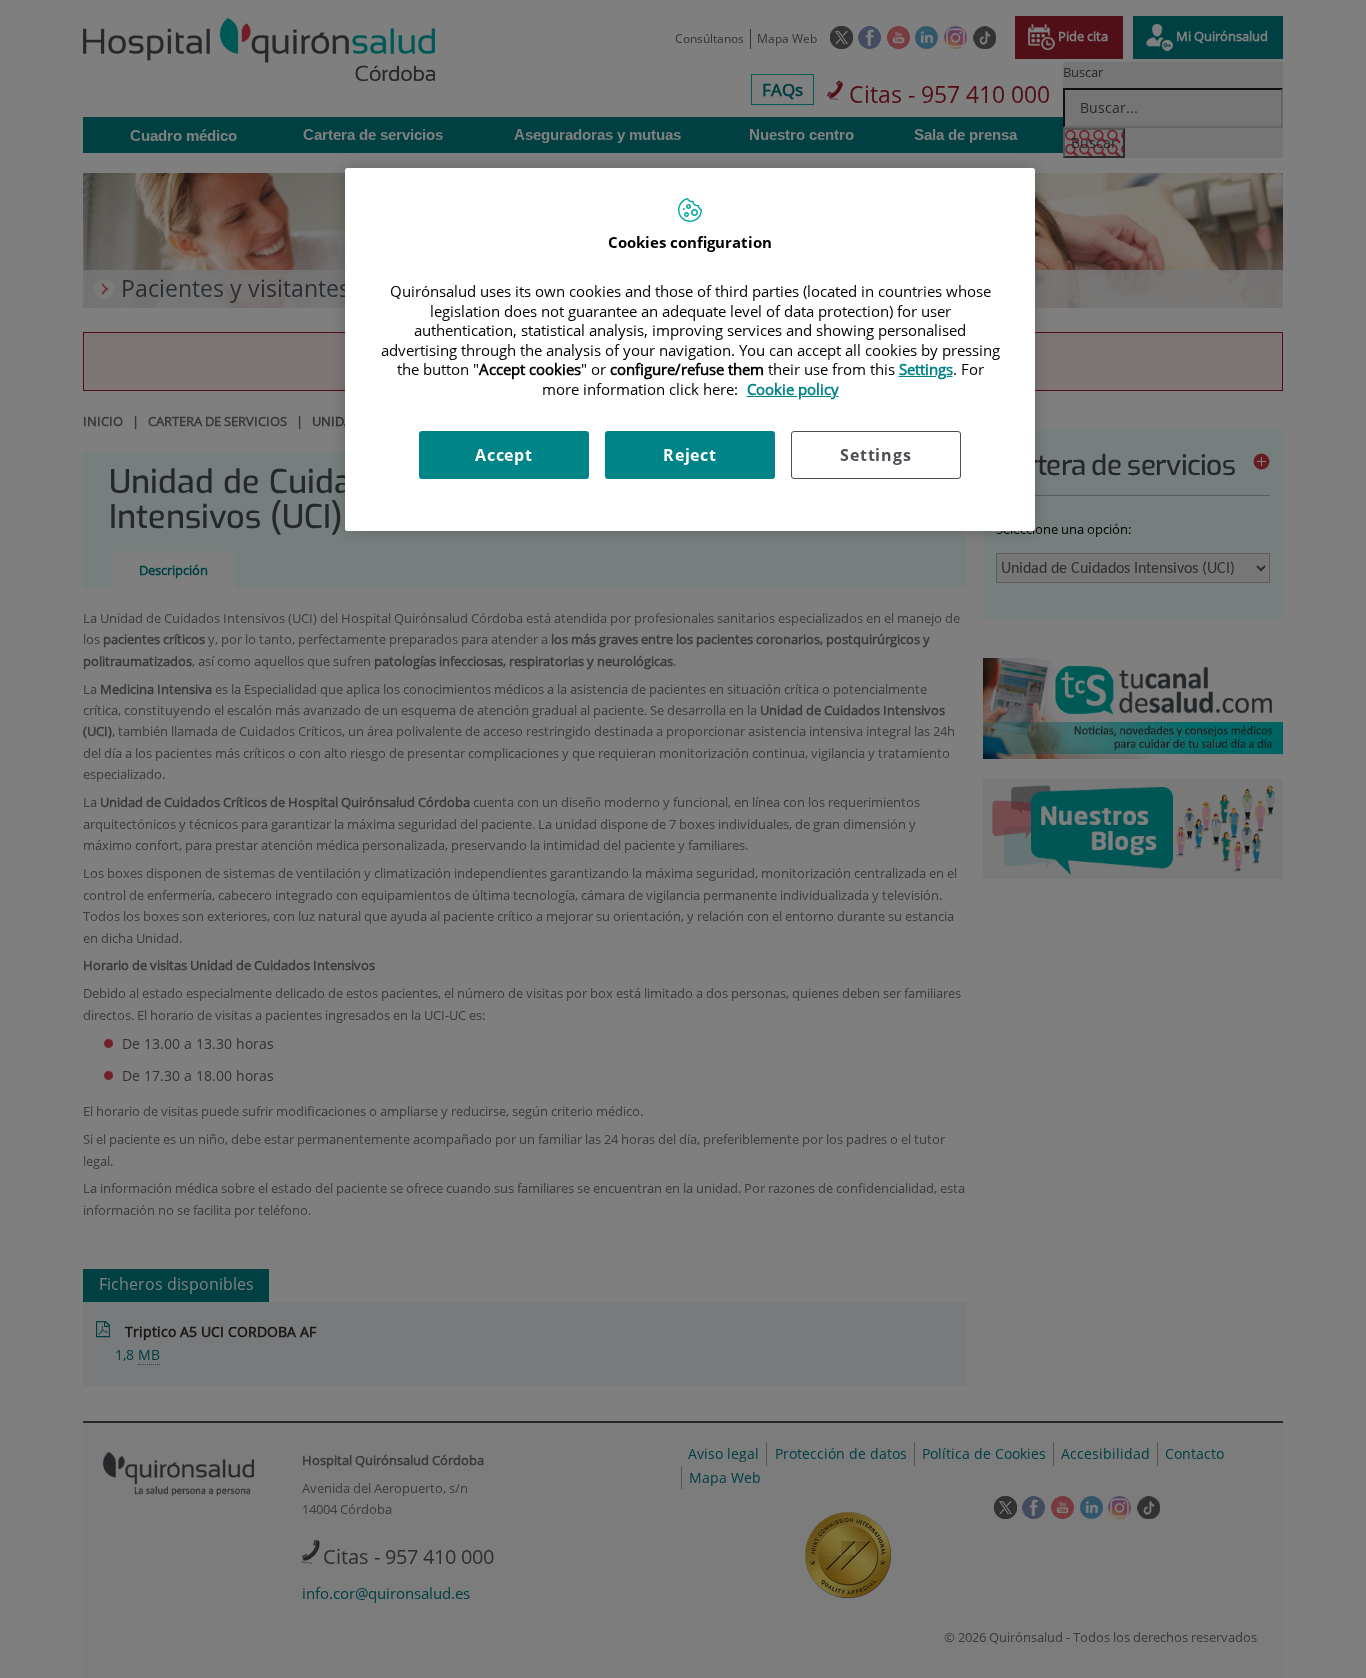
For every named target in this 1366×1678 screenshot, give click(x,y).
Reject (690, 455)
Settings (875, 455)
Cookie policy (793, 389)
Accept (504, 455)
